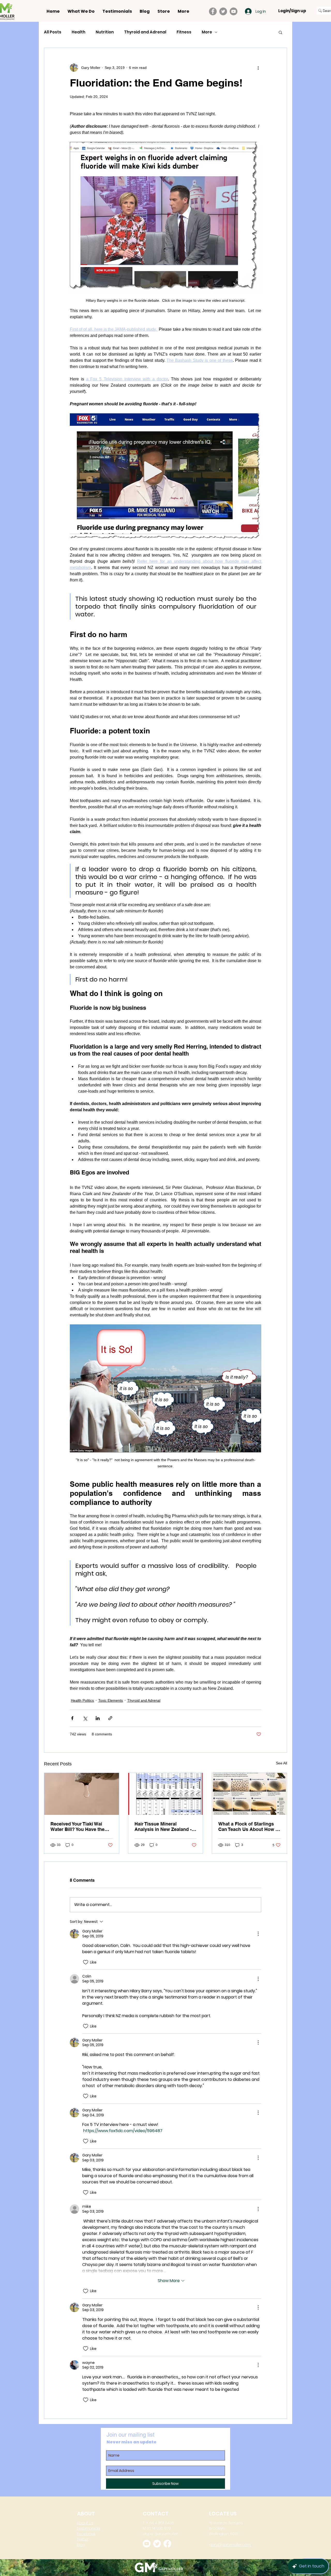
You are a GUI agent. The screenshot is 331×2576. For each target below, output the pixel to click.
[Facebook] (213, 11)
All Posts (53, 32)
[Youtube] (147, 2544)
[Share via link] (110, 1718)
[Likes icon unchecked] (86, 1962)
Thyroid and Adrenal (145, 32)
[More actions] (258, 68)
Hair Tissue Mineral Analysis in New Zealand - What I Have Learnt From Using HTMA (163, 1827)
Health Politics (82, 1700)
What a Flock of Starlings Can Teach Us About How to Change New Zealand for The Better (249, 1827)
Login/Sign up (292, 11)
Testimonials (89, 2528)
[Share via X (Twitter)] (85, 1718)
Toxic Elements (111, 1700)
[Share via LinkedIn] (98, 1718)
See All (281, 1763)
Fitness (184, 32)
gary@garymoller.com (230, 2545)
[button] (280, 32)
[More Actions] (258, 1934)
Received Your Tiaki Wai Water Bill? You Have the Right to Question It (77, 1827)
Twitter (83, 2539)
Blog (81, 2545)
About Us (85, 2523)
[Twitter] (223, 11)
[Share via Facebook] (72, 1718)
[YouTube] (234, 11)
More (207, 32)
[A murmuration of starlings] (249, 1794)
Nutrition (105, 32)
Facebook (86, 2534)
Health (78, 32)
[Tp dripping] (82, 1794)
